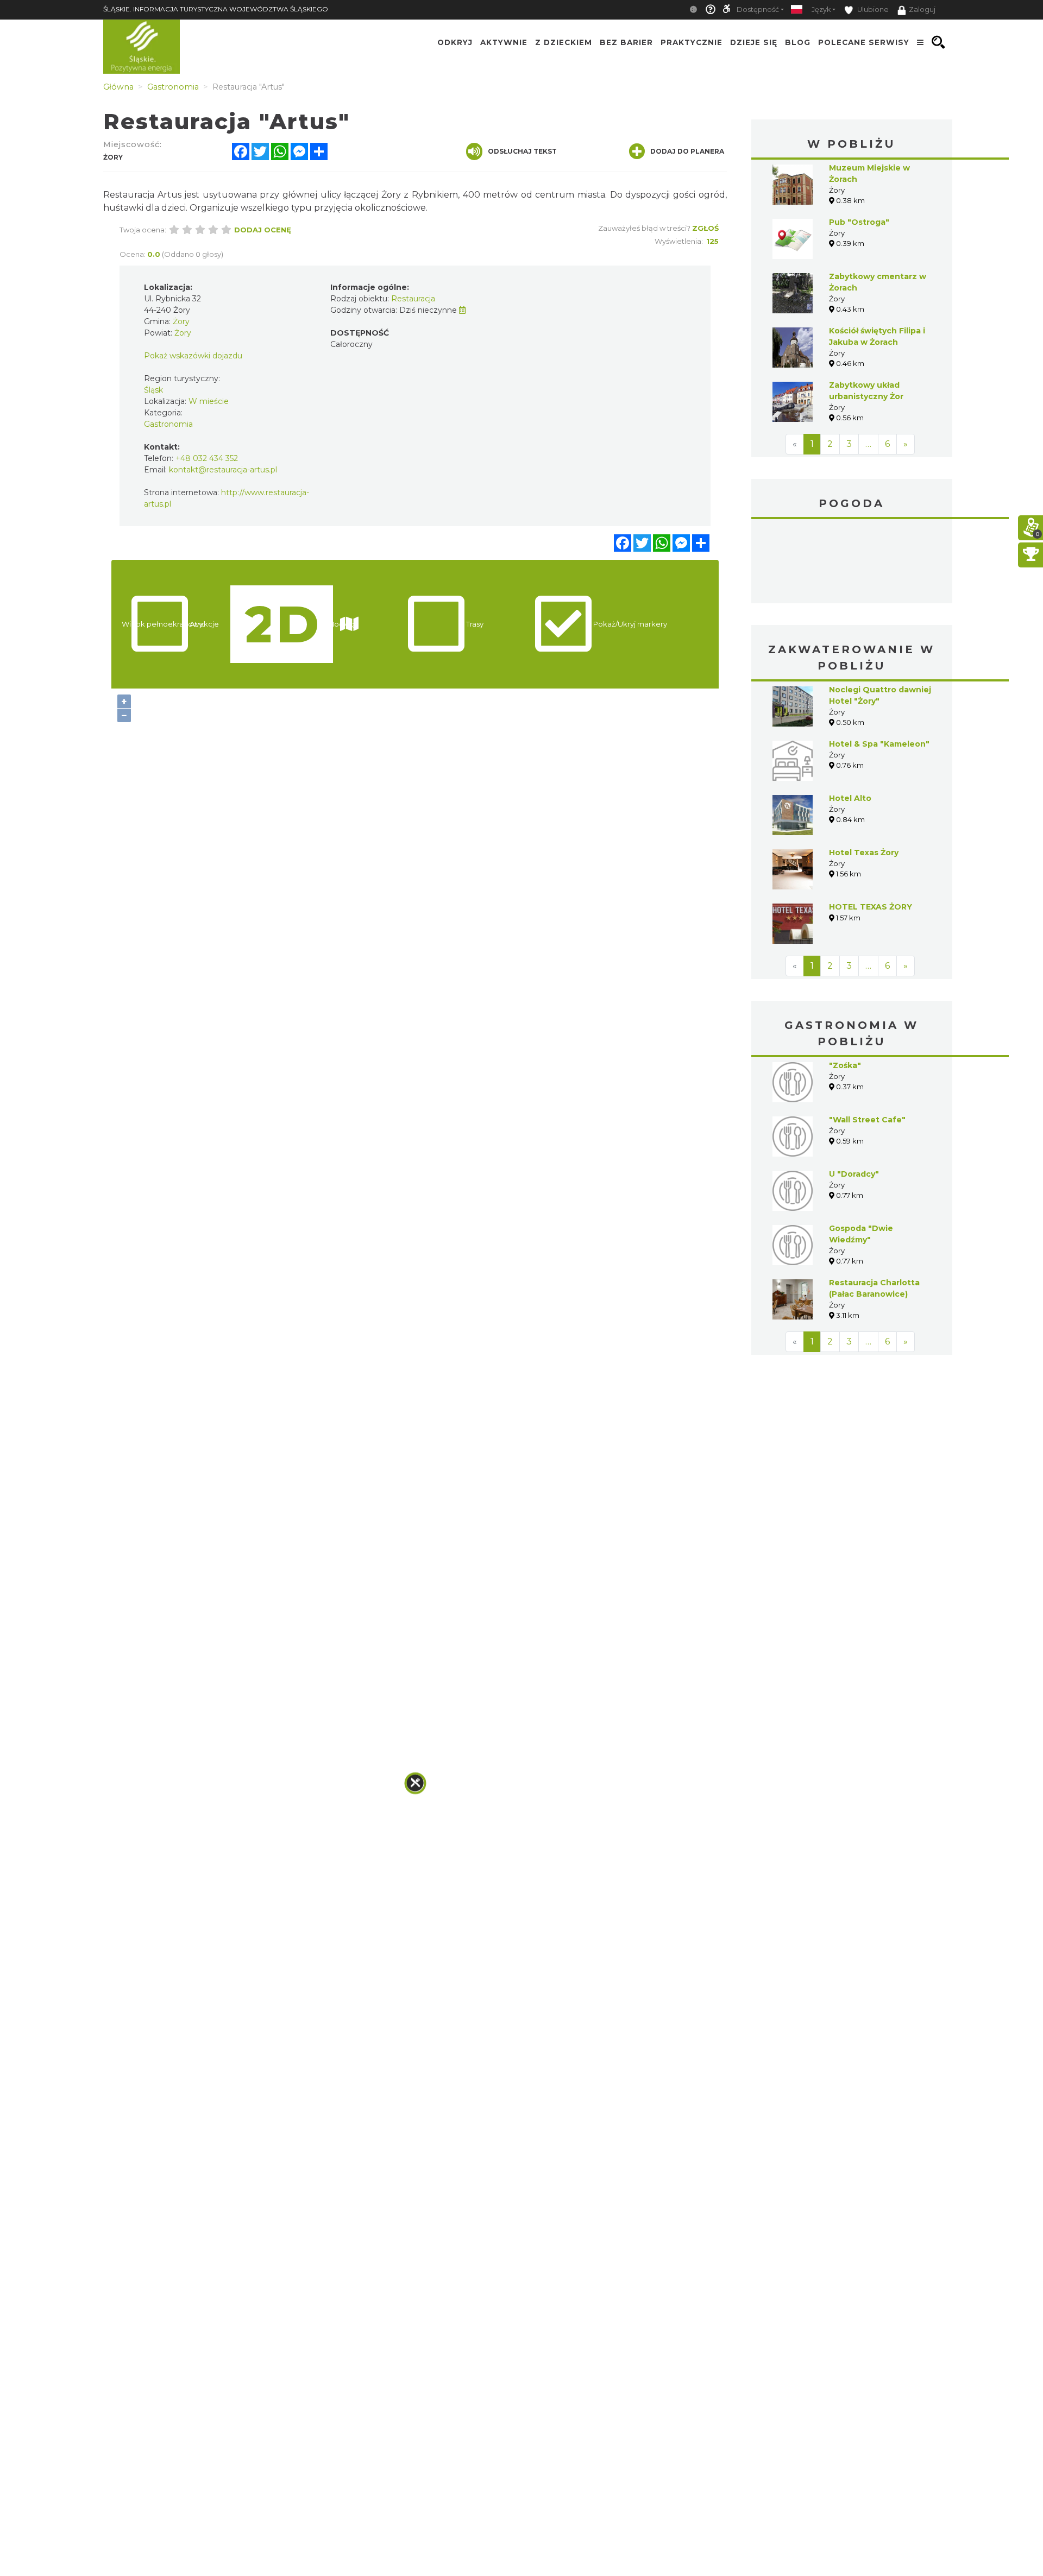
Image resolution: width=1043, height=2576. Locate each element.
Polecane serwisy (864, 42)
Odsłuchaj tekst (522, 151)
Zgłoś (705, 228)
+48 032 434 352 (207, 458)
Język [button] (821, 10)
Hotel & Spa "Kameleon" (879, 744)
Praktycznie (692, 42)
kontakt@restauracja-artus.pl (223, 470)
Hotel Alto (850, 798)
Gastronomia (168, 424)
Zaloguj (922, 10)
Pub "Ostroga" (859, 222)
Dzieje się (754, 42)
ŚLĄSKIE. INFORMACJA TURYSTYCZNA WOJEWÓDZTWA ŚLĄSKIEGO (216, 9)
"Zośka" (845, 1065)
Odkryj (455, 42)
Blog (798, 42)
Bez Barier (626, 42)
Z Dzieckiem (564, 42)
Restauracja (413, 299)
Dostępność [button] (758, 10)
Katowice (852, 563)
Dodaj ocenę (263, 230)
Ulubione (872, 10)
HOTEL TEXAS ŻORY (871, 907)
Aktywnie (504, 42)
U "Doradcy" (854, 1174)
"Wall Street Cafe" (867, 1120)
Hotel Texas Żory (864, 853)
